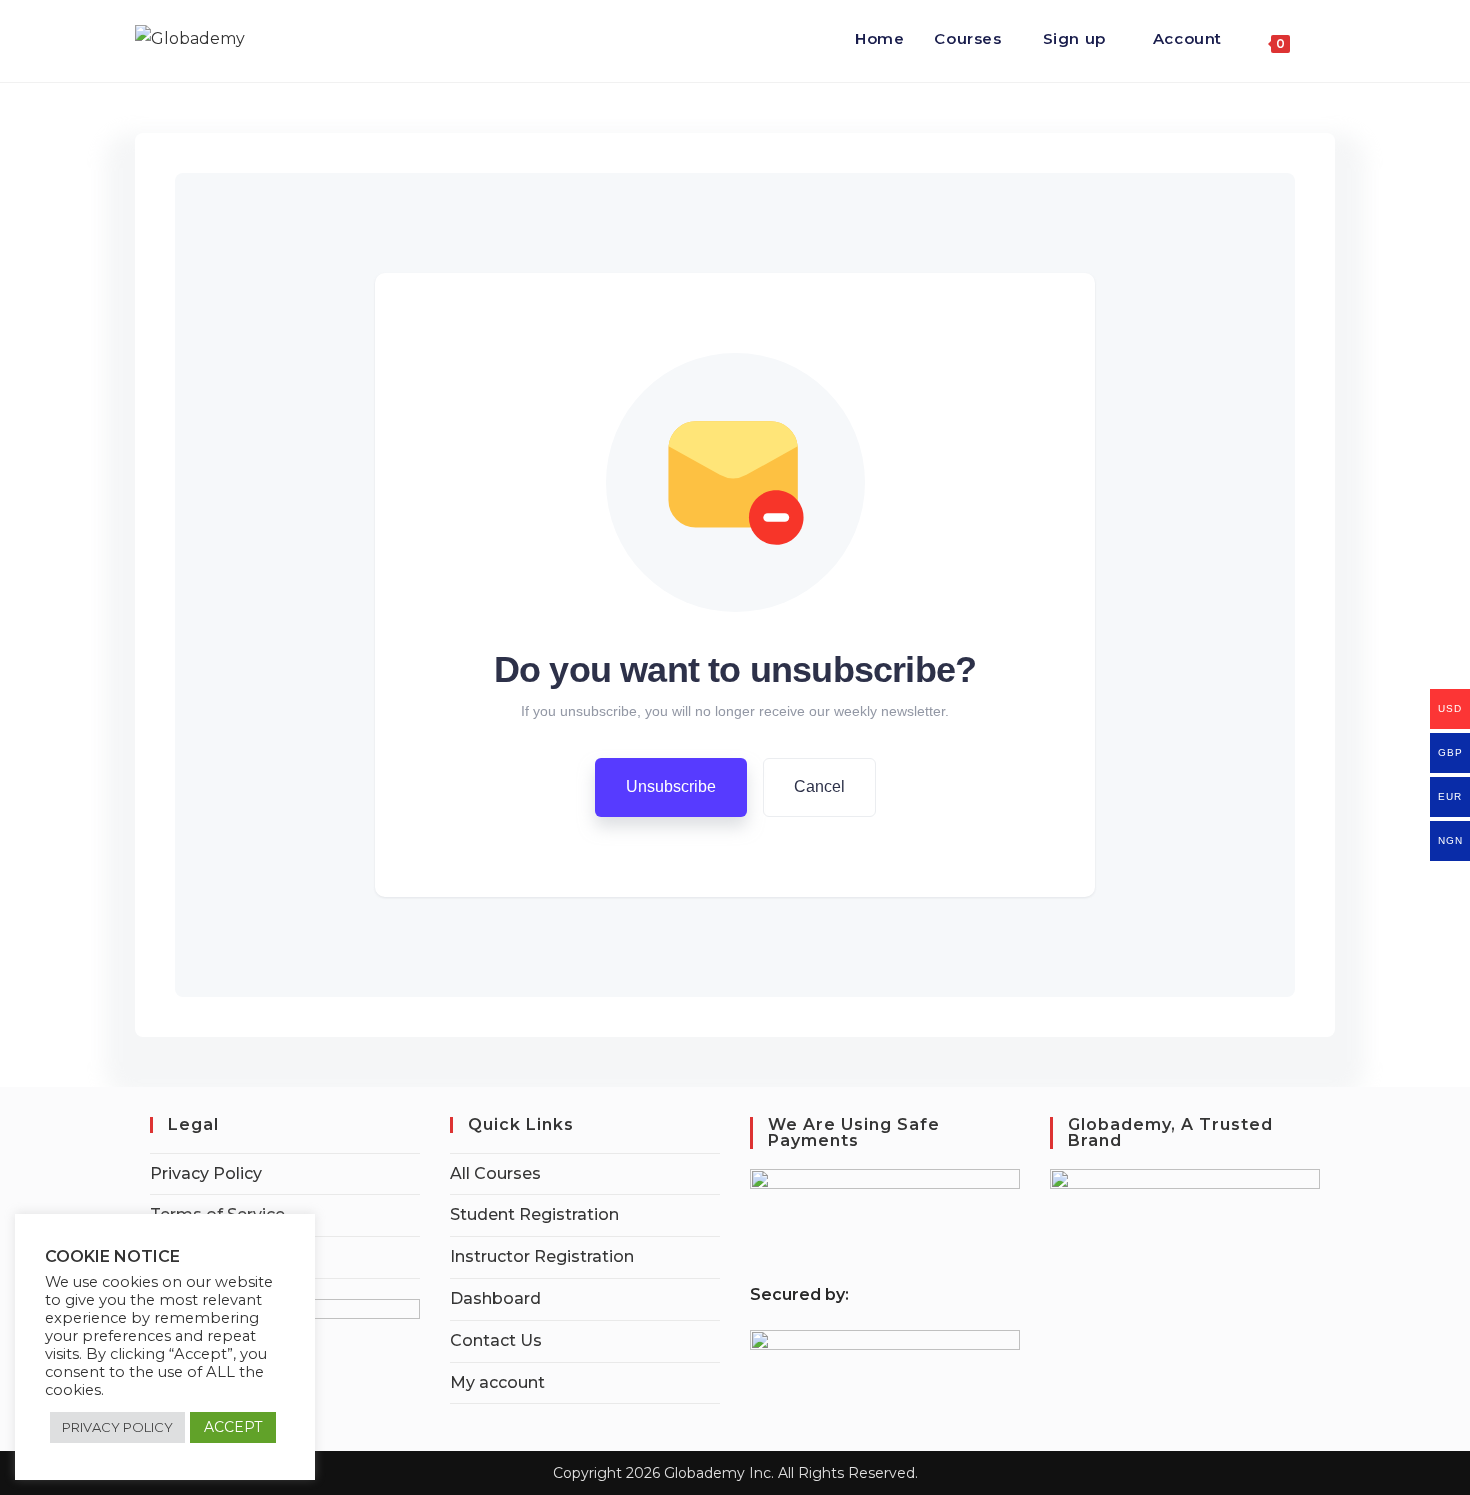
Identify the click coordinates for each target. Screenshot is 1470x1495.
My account (497, 1382)
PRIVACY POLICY (117, 1427)
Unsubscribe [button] (671, 786)
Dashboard (495, 1298)
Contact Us (496, 1340)
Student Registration (534, 1214)
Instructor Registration (542, 1256)
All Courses (495, 1173)
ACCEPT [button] (233, 1427)
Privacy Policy (206, 1173)
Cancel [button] (819, 786)
